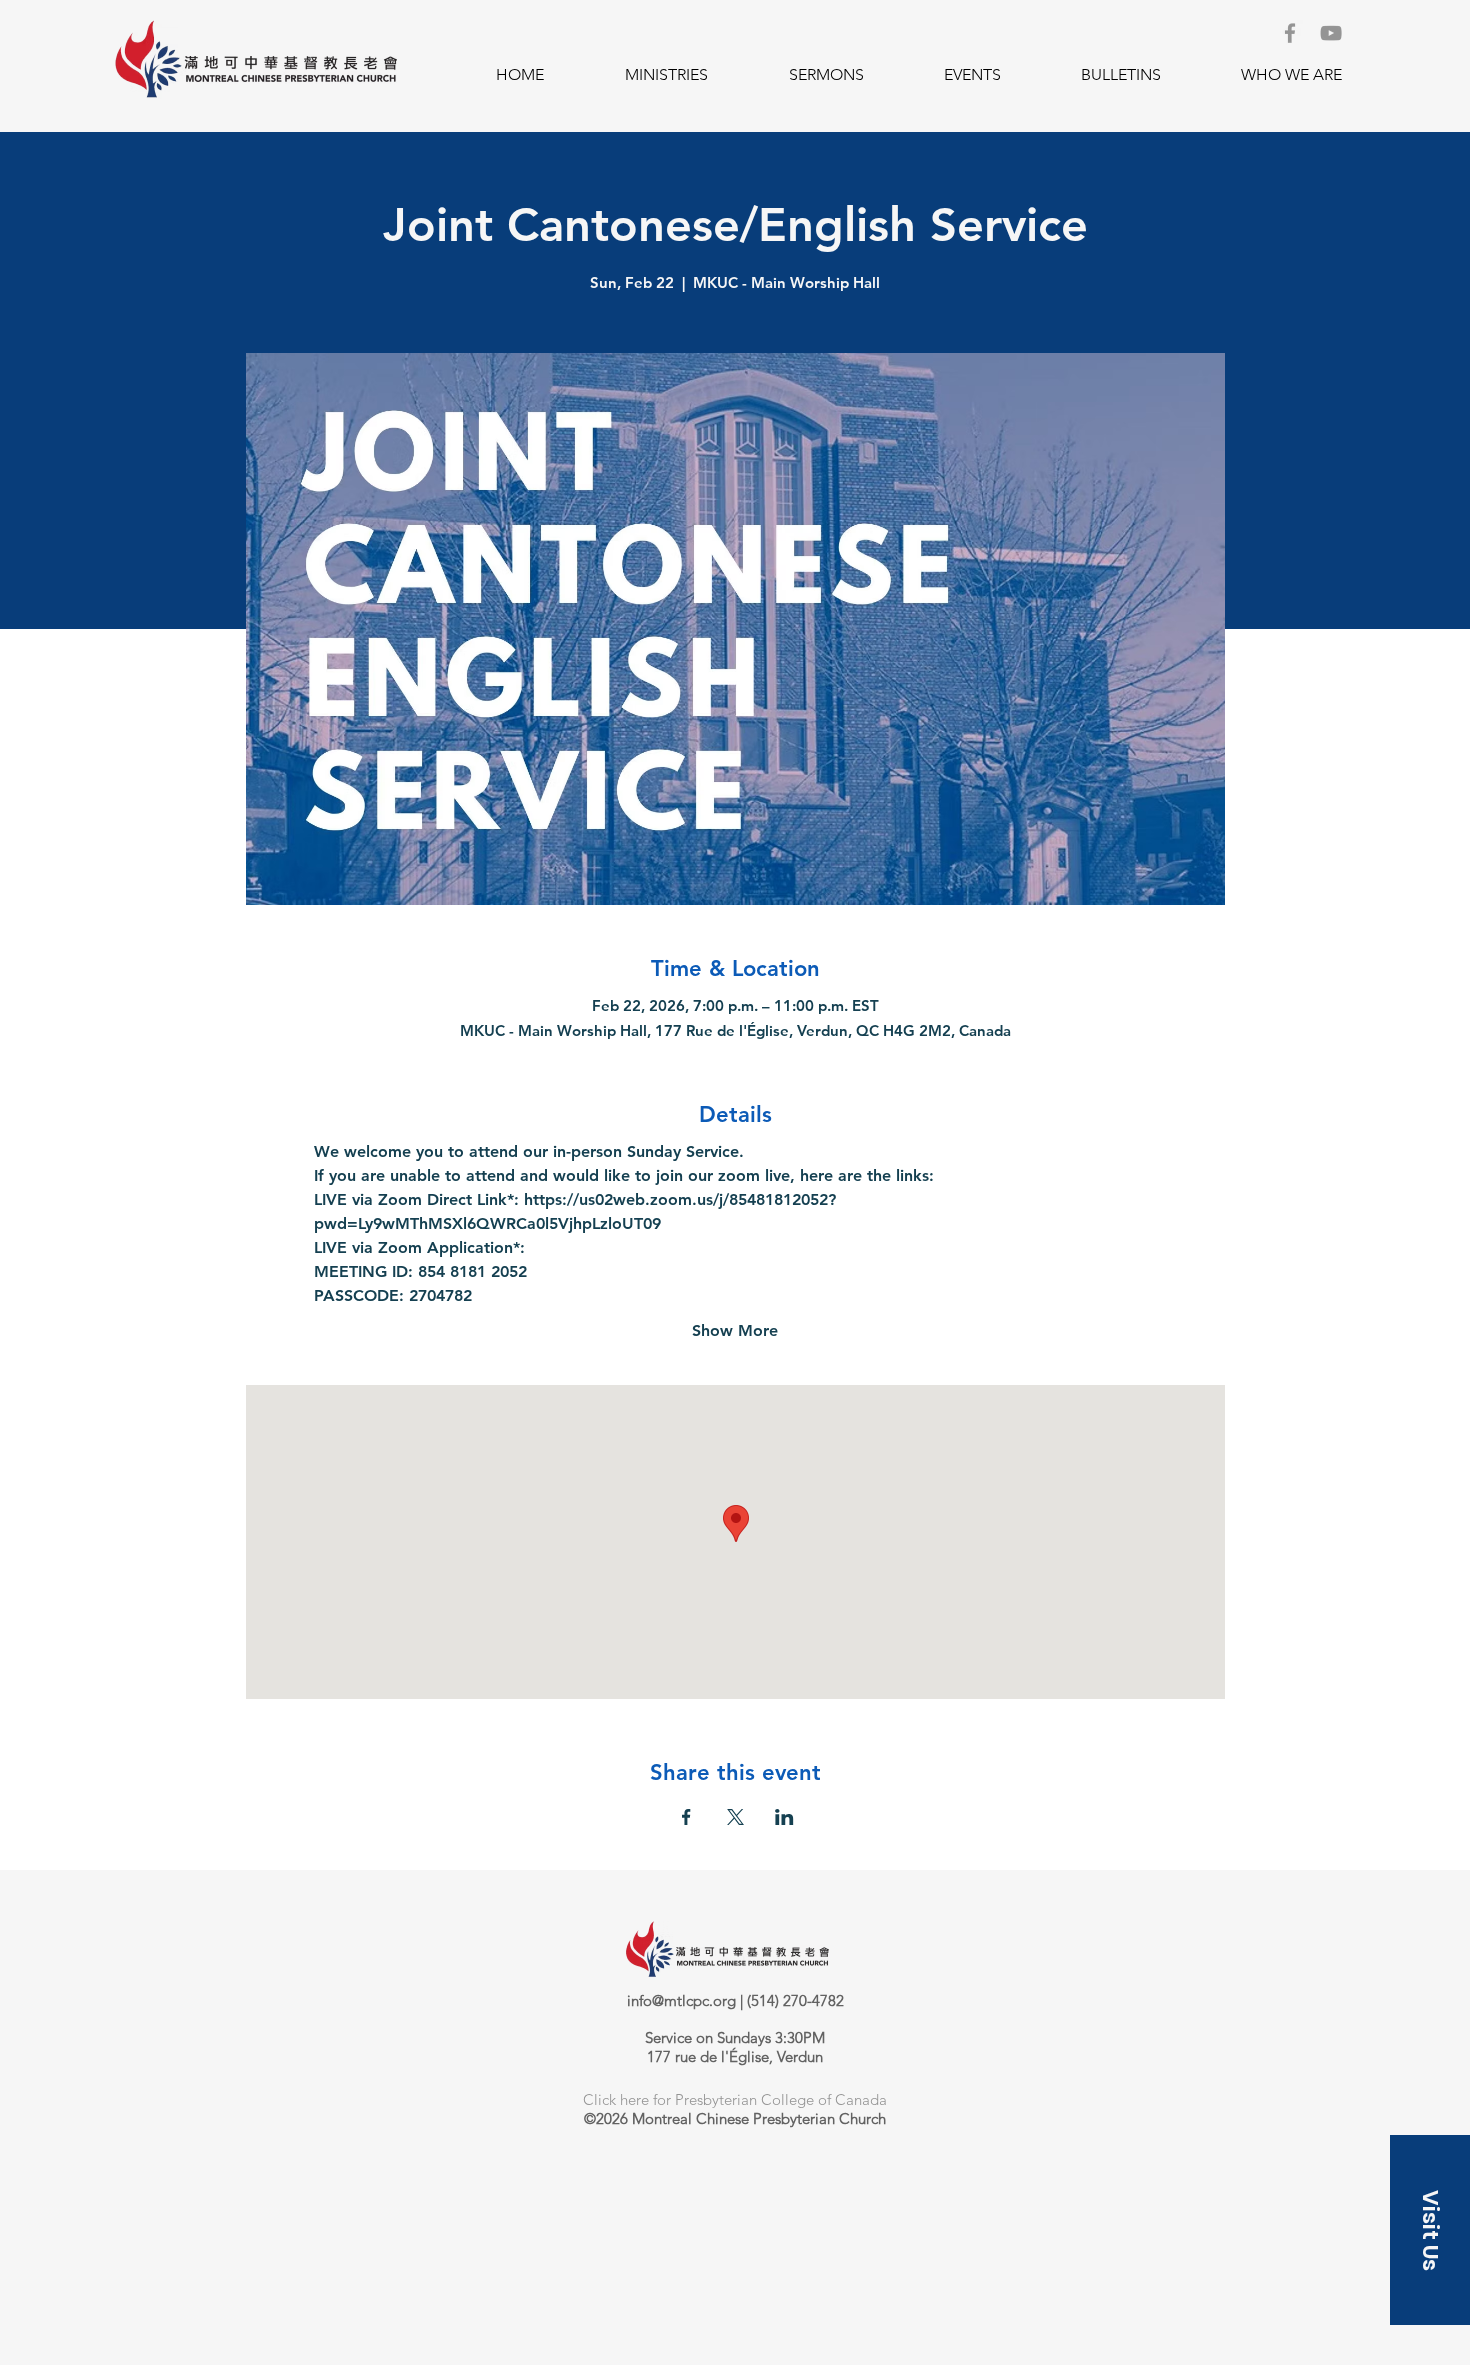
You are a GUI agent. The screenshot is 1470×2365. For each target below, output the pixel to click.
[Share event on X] (735, 1817)
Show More (735, 1330)
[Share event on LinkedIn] (784, 1817)
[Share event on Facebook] (686, 1817)
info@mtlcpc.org (681, 2000)
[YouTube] (1331, 33)
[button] (666, 75)
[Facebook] (1290, 33)
